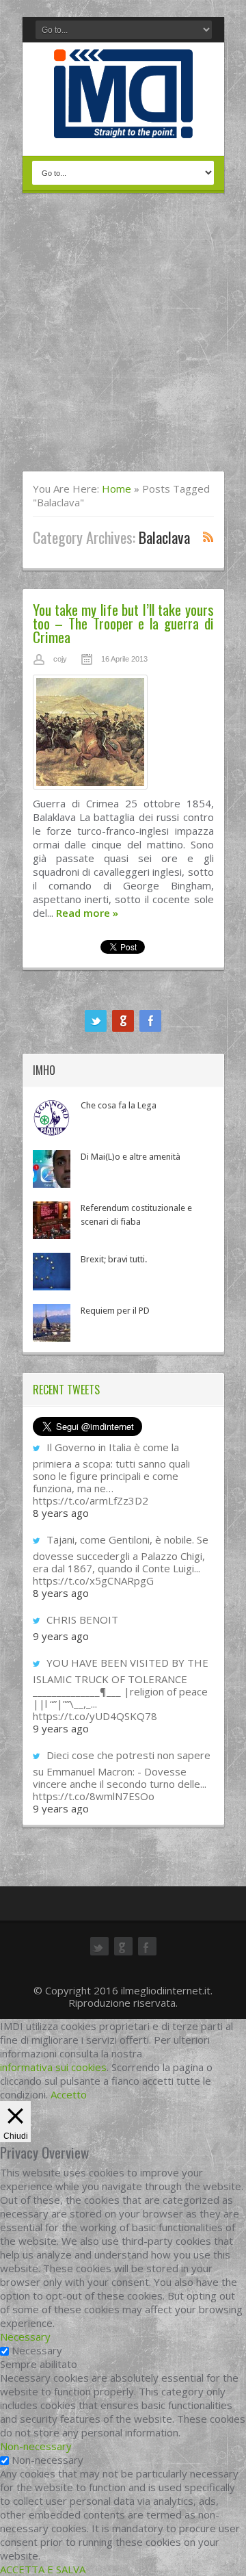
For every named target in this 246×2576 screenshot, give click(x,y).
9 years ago (61, 1636)
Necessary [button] (25, 2337)
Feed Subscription (208, 536)
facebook (150, 1021)
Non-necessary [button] (36, 2446)
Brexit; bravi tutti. (114, 1259)
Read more (87, 913)
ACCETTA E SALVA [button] (43, 2569)
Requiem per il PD (115, 1311)
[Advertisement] (123, 341)
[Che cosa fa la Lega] (52, 1118)
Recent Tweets (66, 1390)
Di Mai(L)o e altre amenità (131, 1157)
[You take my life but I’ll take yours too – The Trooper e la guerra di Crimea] (123, 736)
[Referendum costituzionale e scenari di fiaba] (52, 1220)
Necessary (37, 2350)
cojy (60, 659)
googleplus (123, 1021)
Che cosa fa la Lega (119, 1105)
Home (117, 489)
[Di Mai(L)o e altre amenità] (52, 1169)
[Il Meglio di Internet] (123, 124)
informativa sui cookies (53, 2067)
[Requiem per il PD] (52, 1323)
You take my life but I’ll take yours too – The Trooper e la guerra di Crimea (123, 623)
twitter (96, 1021)
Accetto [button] (69, 2094)
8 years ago (61, 1513)
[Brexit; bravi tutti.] (52, 1272)
